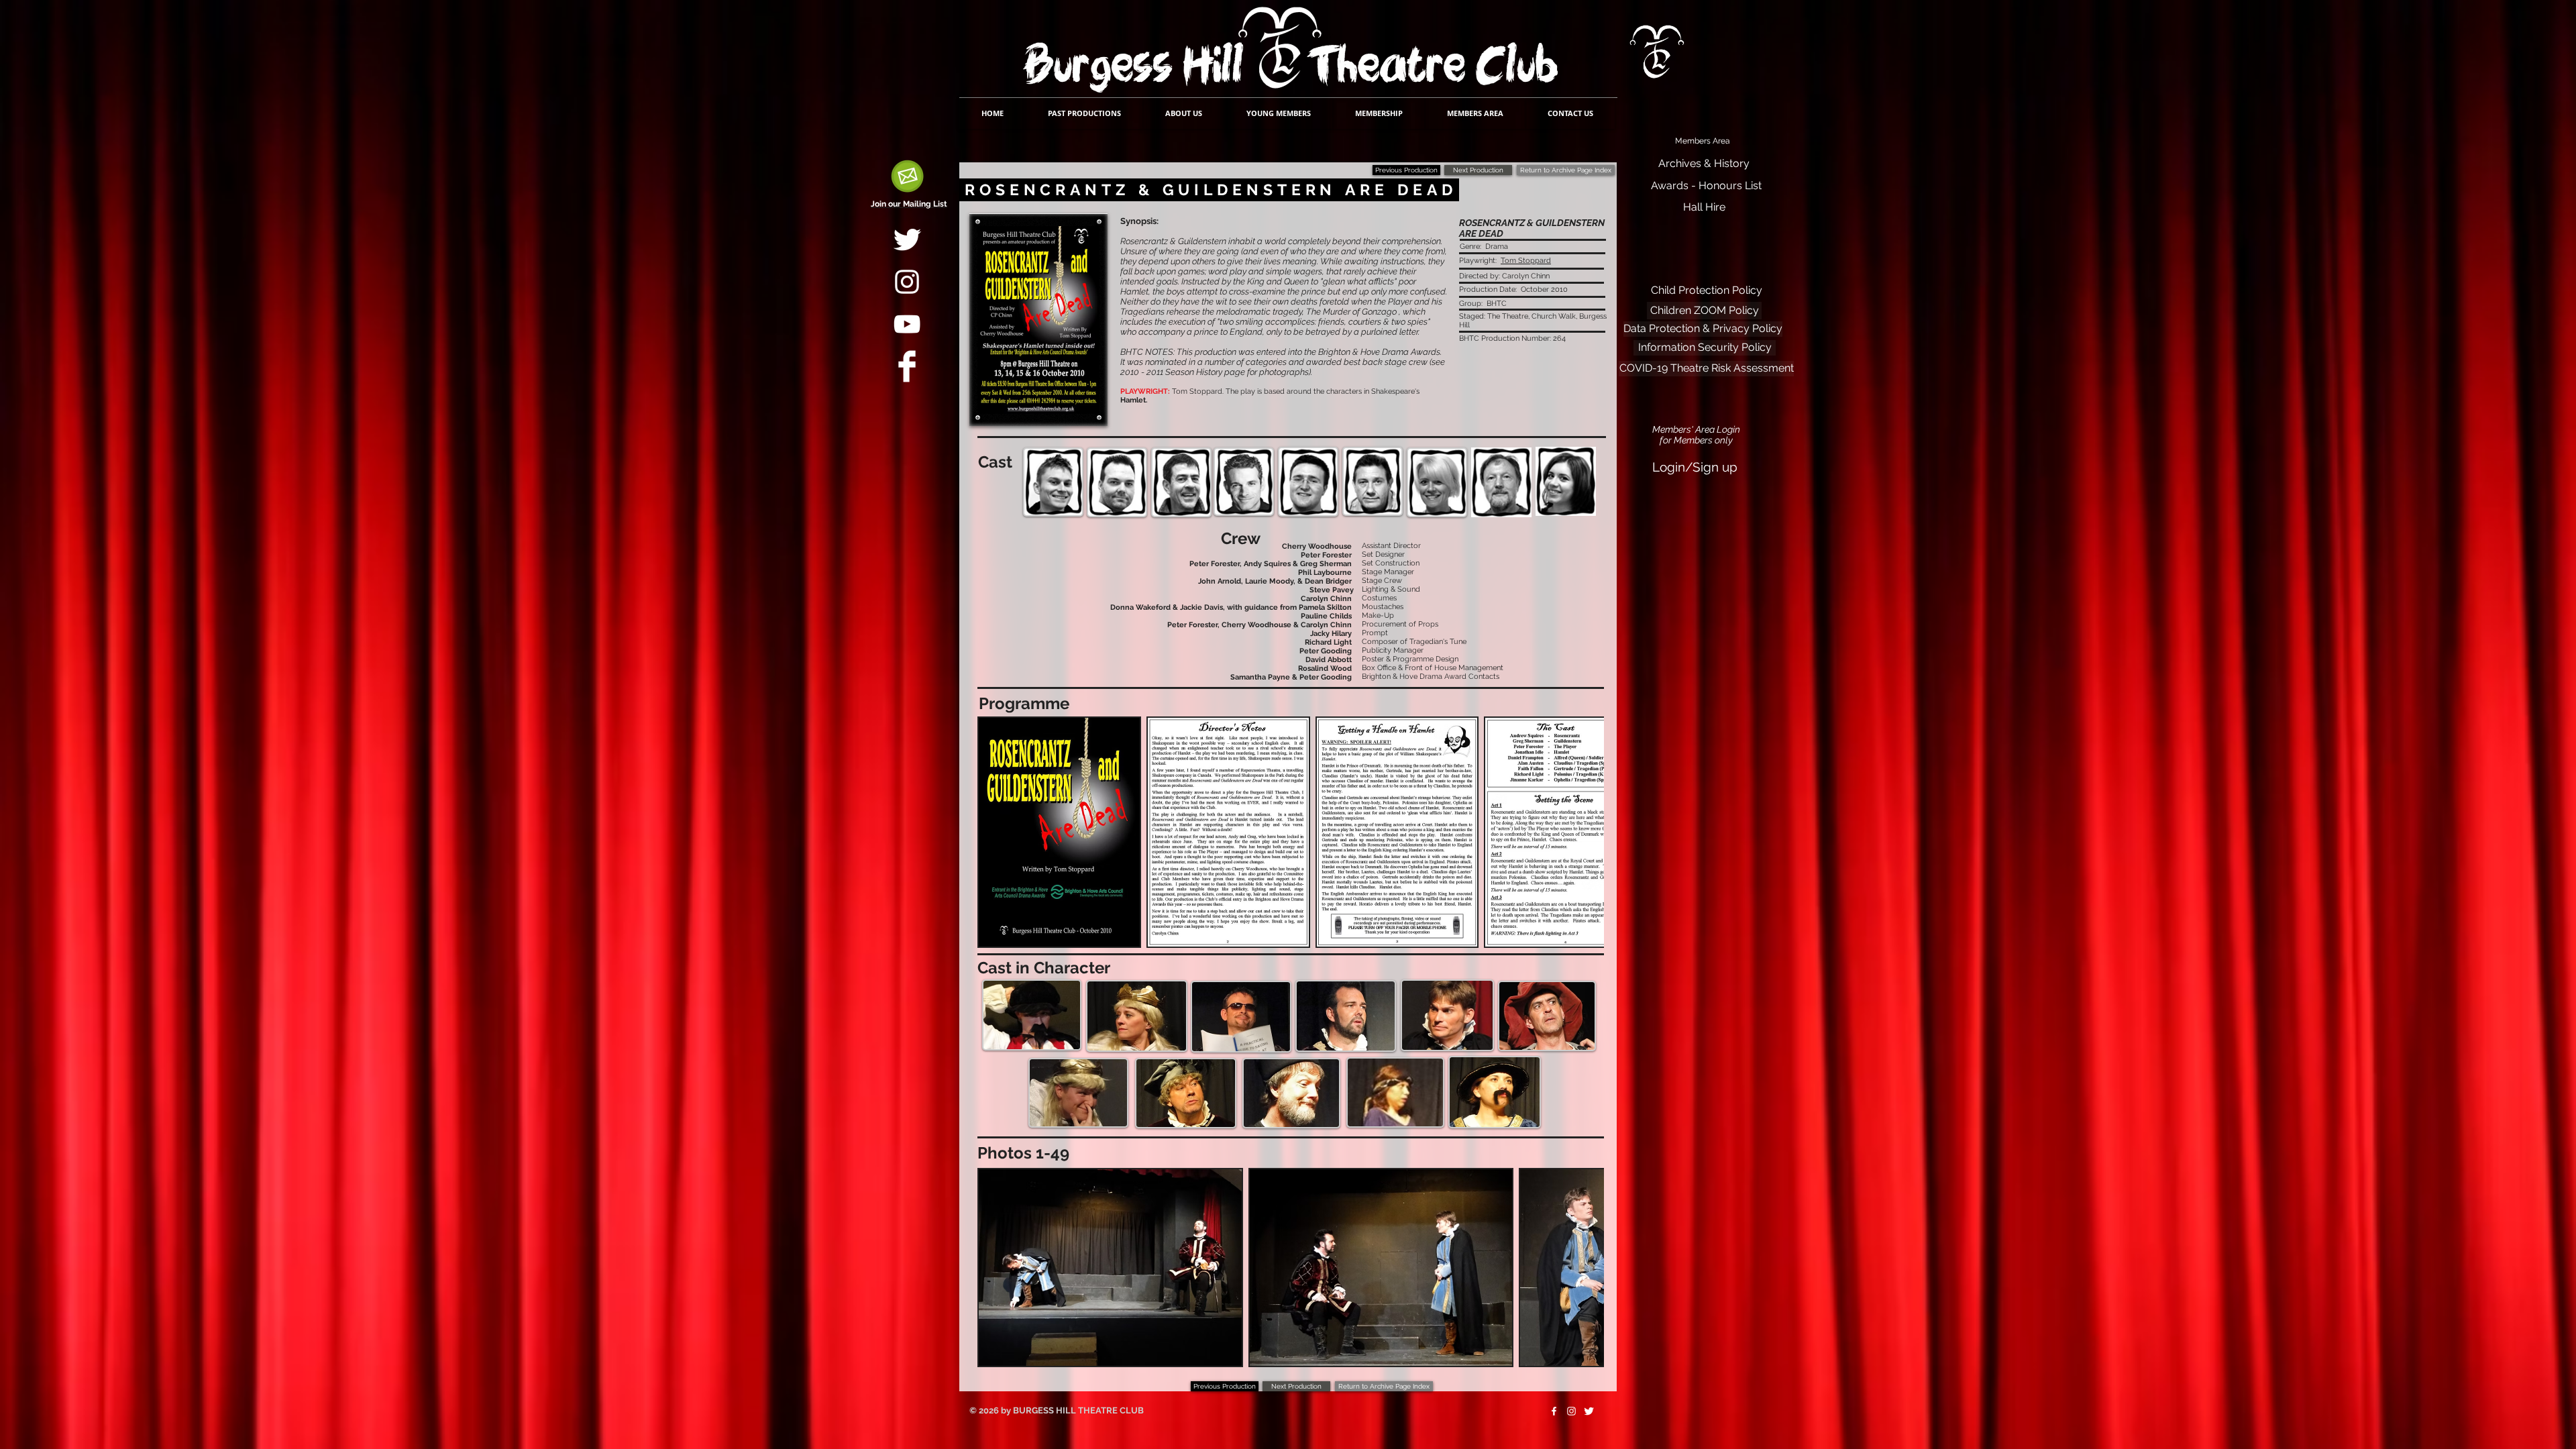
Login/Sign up (1695, 467)
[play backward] (994, 832)
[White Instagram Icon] (907, 282)
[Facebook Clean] (907, 366)
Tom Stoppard (1526, 261)
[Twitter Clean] (907, 239)
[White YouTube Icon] (907, 324)
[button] (1059, 832)
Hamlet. (1134, 400)
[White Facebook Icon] (1554, 1411)
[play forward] (1587, 832)
